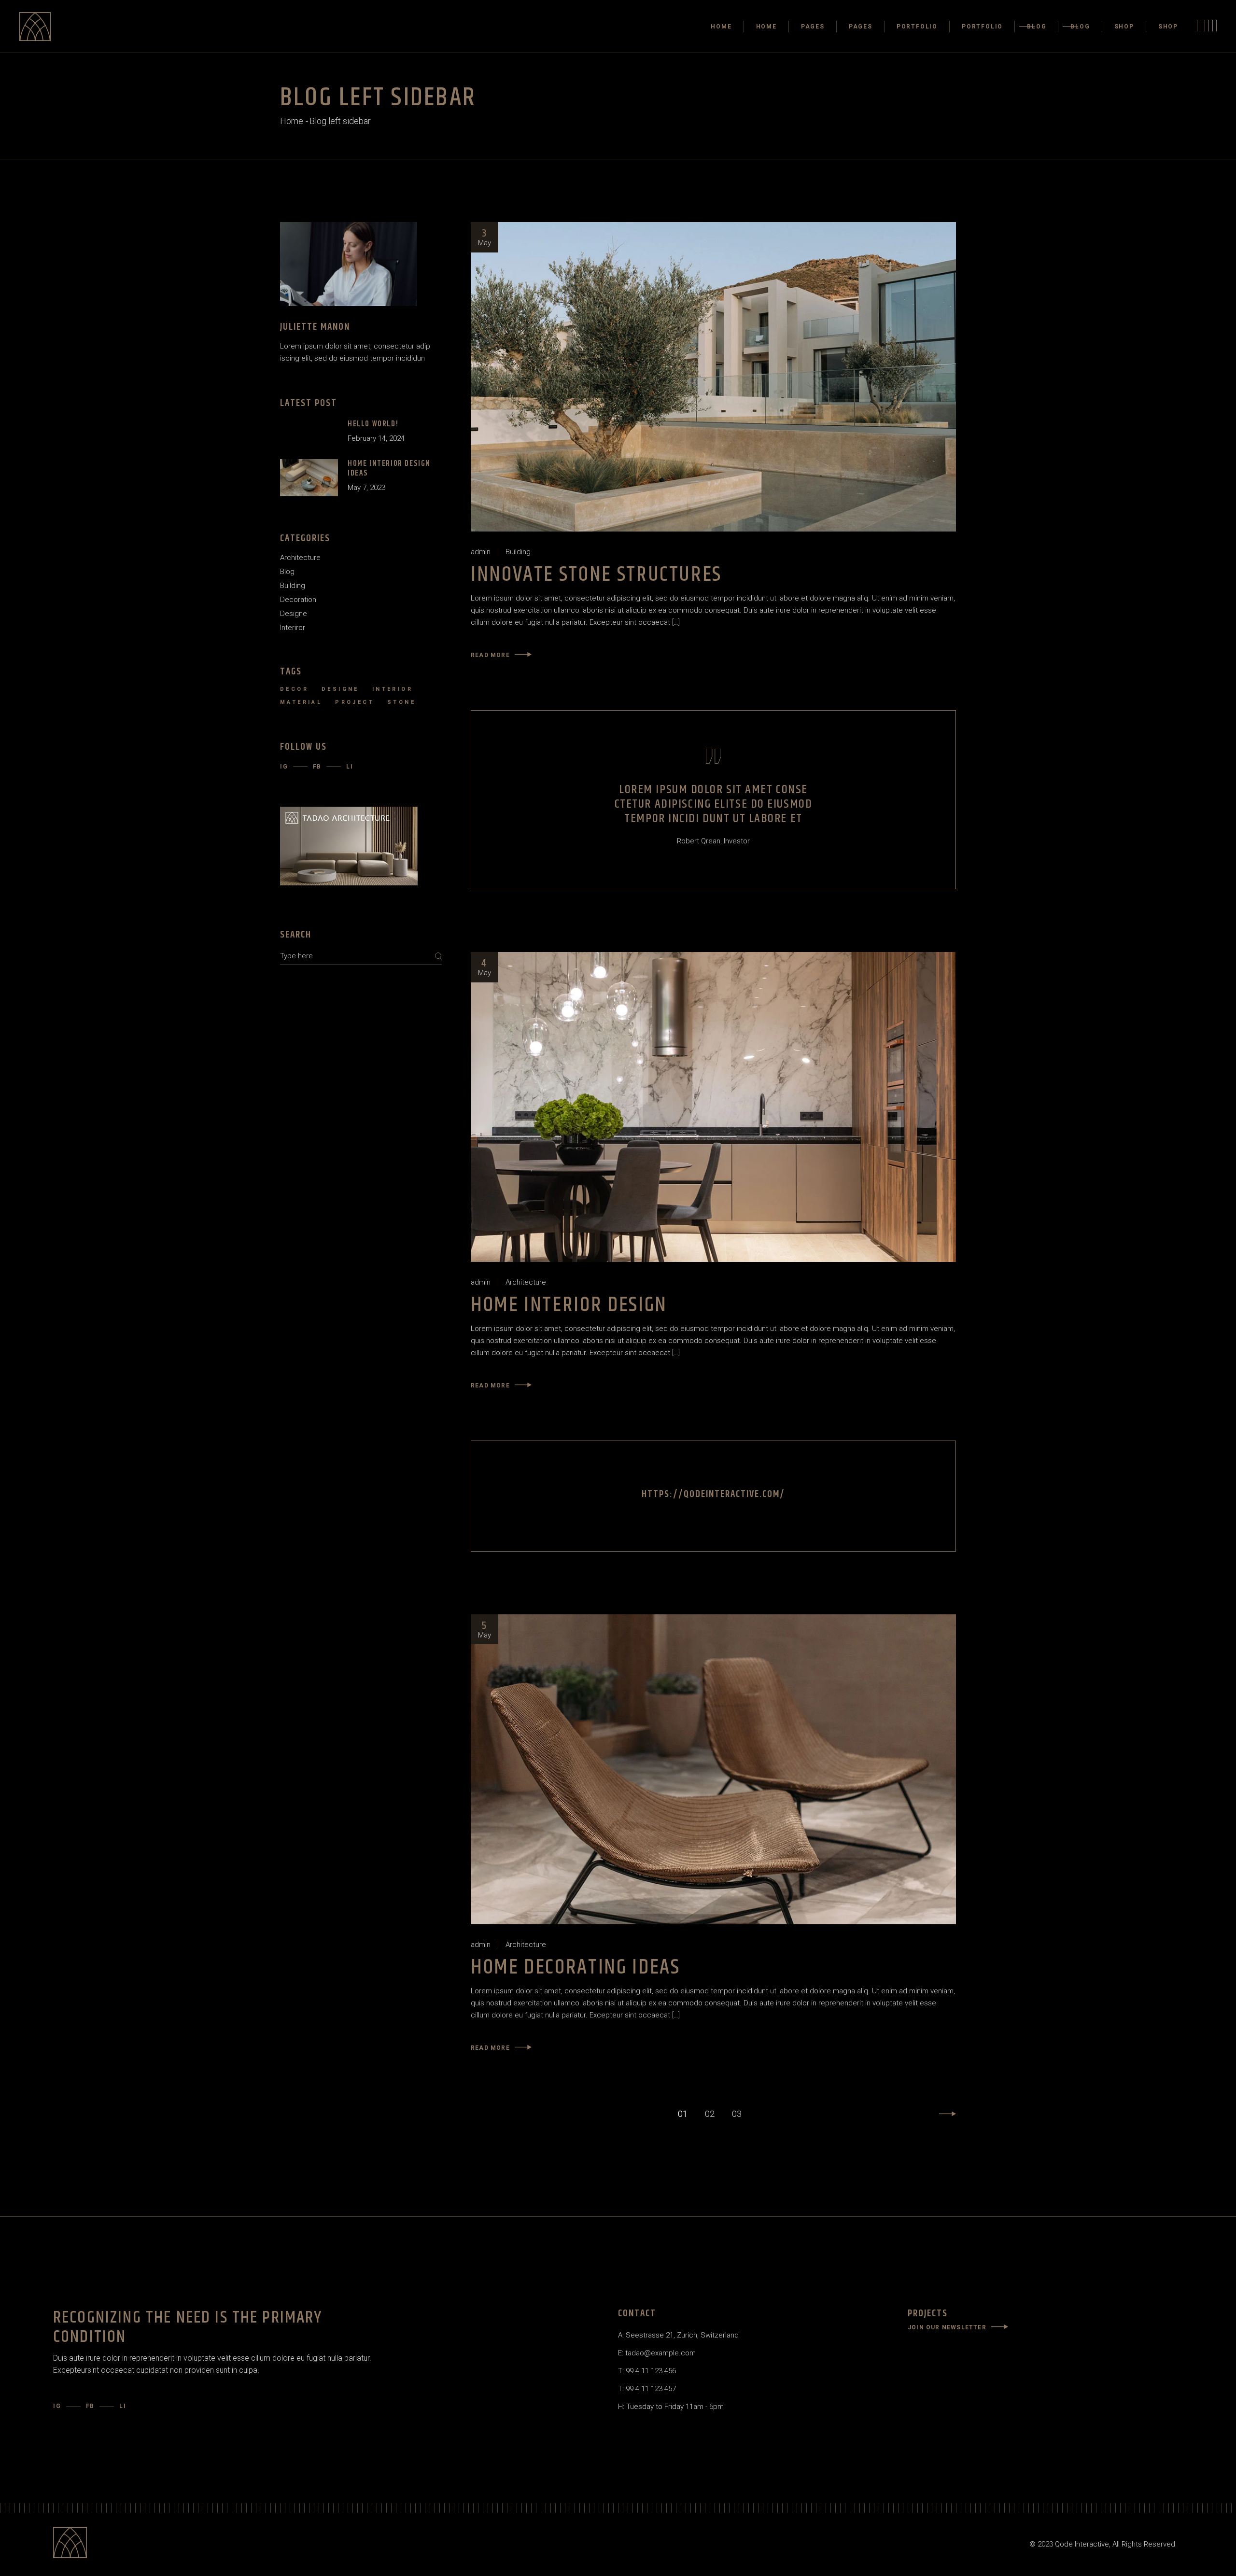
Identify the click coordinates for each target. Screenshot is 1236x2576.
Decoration (298, 600)
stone (401, 702)
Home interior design (569, 1305)
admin (481, 552)
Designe (294, 614)
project (355, 702)
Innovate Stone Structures (596, 575)
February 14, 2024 (376, 438)
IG (284, 767)
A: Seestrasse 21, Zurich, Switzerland (678, 2335)
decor (294, 689)
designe (340, 689)
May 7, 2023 (366, 488)
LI (350, 767)
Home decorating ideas (575, 1967)
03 (737, 2114)
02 (710, 2114)
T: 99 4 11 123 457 (647, 2389)
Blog (287, 572)
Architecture (526, 1282)
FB (317, 767)
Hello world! (373, 424)
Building (518, 552)
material (301, 702)
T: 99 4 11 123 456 (647, 2371)
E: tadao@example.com (657, 2353)
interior (393, 689)
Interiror (293, 628)
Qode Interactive (1082, 2544)
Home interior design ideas (389, 469)
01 (683, 2114)
